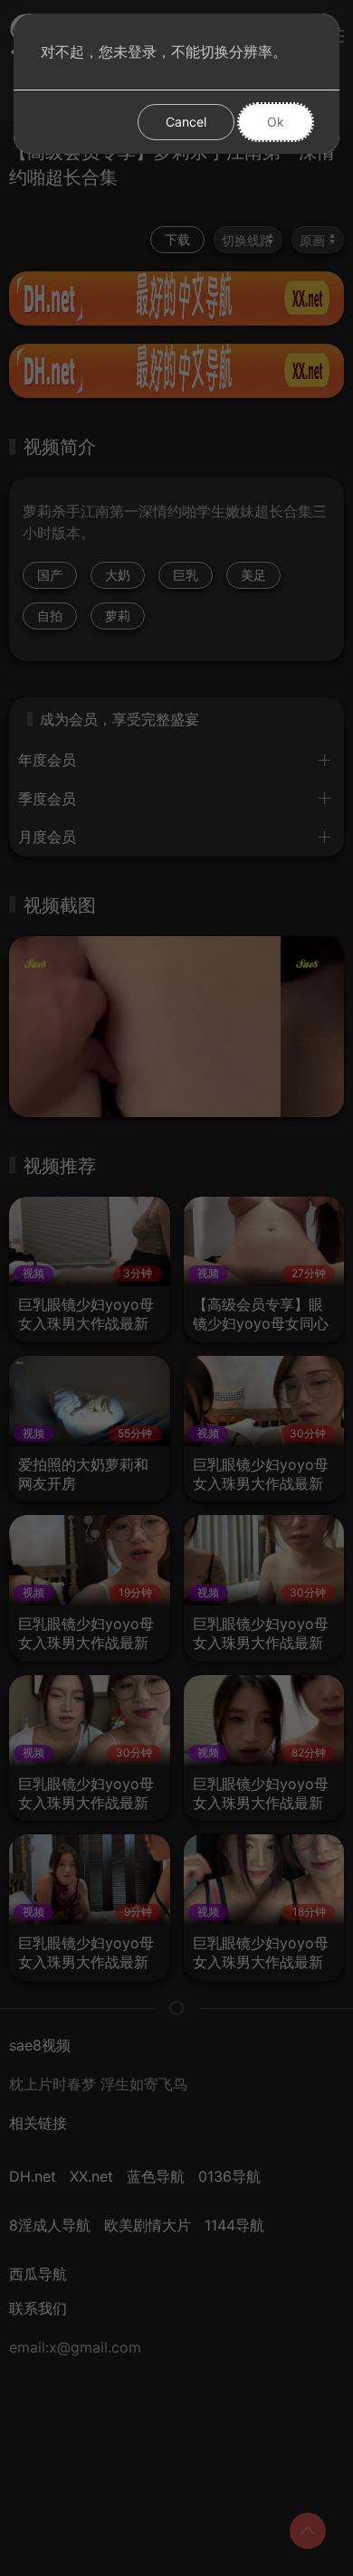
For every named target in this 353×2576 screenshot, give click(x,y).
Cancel (186, 122)
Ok (276, 122)
